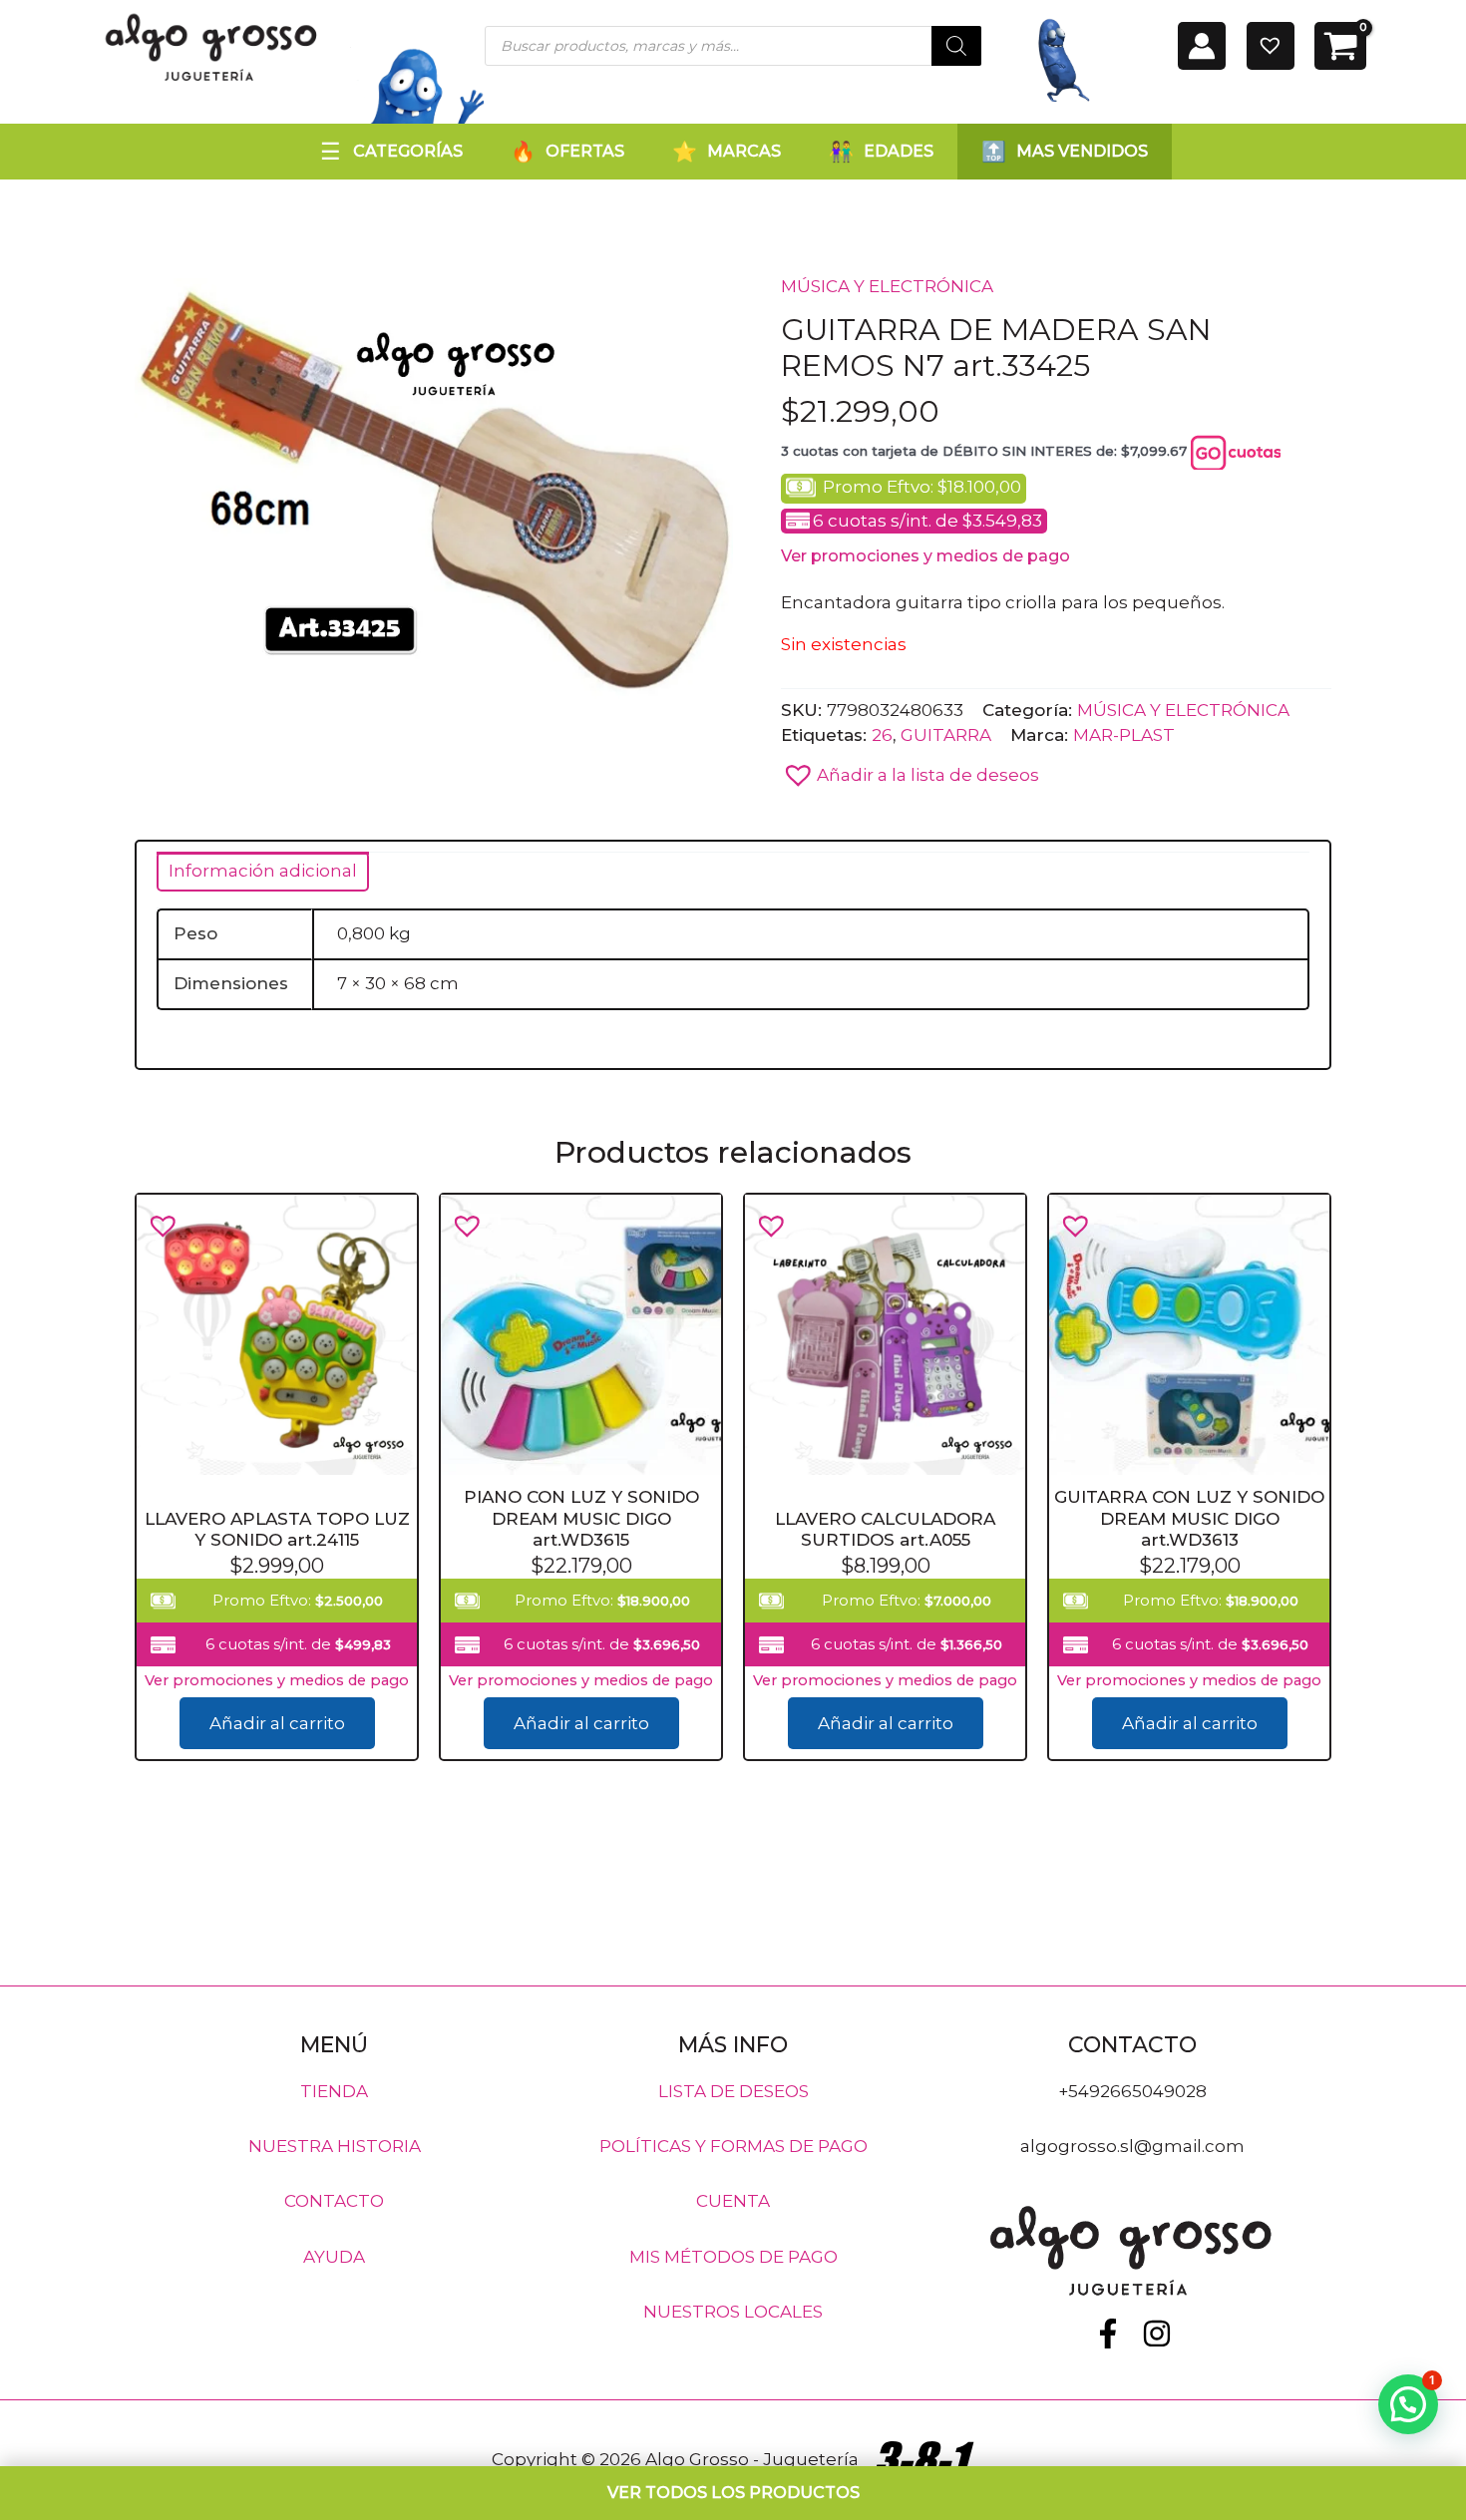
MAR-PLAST (1124, 735)
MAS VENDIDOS (1082, 151)
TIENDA (334, 2090)
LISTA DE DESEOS (733, 2090)
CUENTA (733, 2201)
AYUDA (334, 2256)
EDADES (899, 151)
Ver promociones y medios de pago (925, 556)
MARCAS (744, 151)
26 (882, 735)
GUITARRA (946, 735)
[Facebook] (1108, 2334)
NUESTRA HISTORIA (335, 2146)
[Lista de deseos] (1271, 46)
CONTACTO (334, 2201)
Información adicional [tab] (263, 871)
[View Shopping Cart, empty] (1340, 46)
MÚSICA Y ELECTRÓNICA (887, 286)
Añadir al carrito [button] (277, 1724)
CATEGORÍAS (408, 151)
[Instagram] (1157, 2334)
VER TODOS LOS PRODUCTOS (733, 2493)
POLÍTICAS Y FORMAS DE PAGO (733, 2146)
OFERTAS (585, 151)
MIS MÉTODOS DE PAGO (733, 2256)
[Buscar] (956, 46)
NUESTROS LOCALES (733, 2312)
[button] (910, 770)
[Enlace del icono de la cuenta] (1202, 46)
